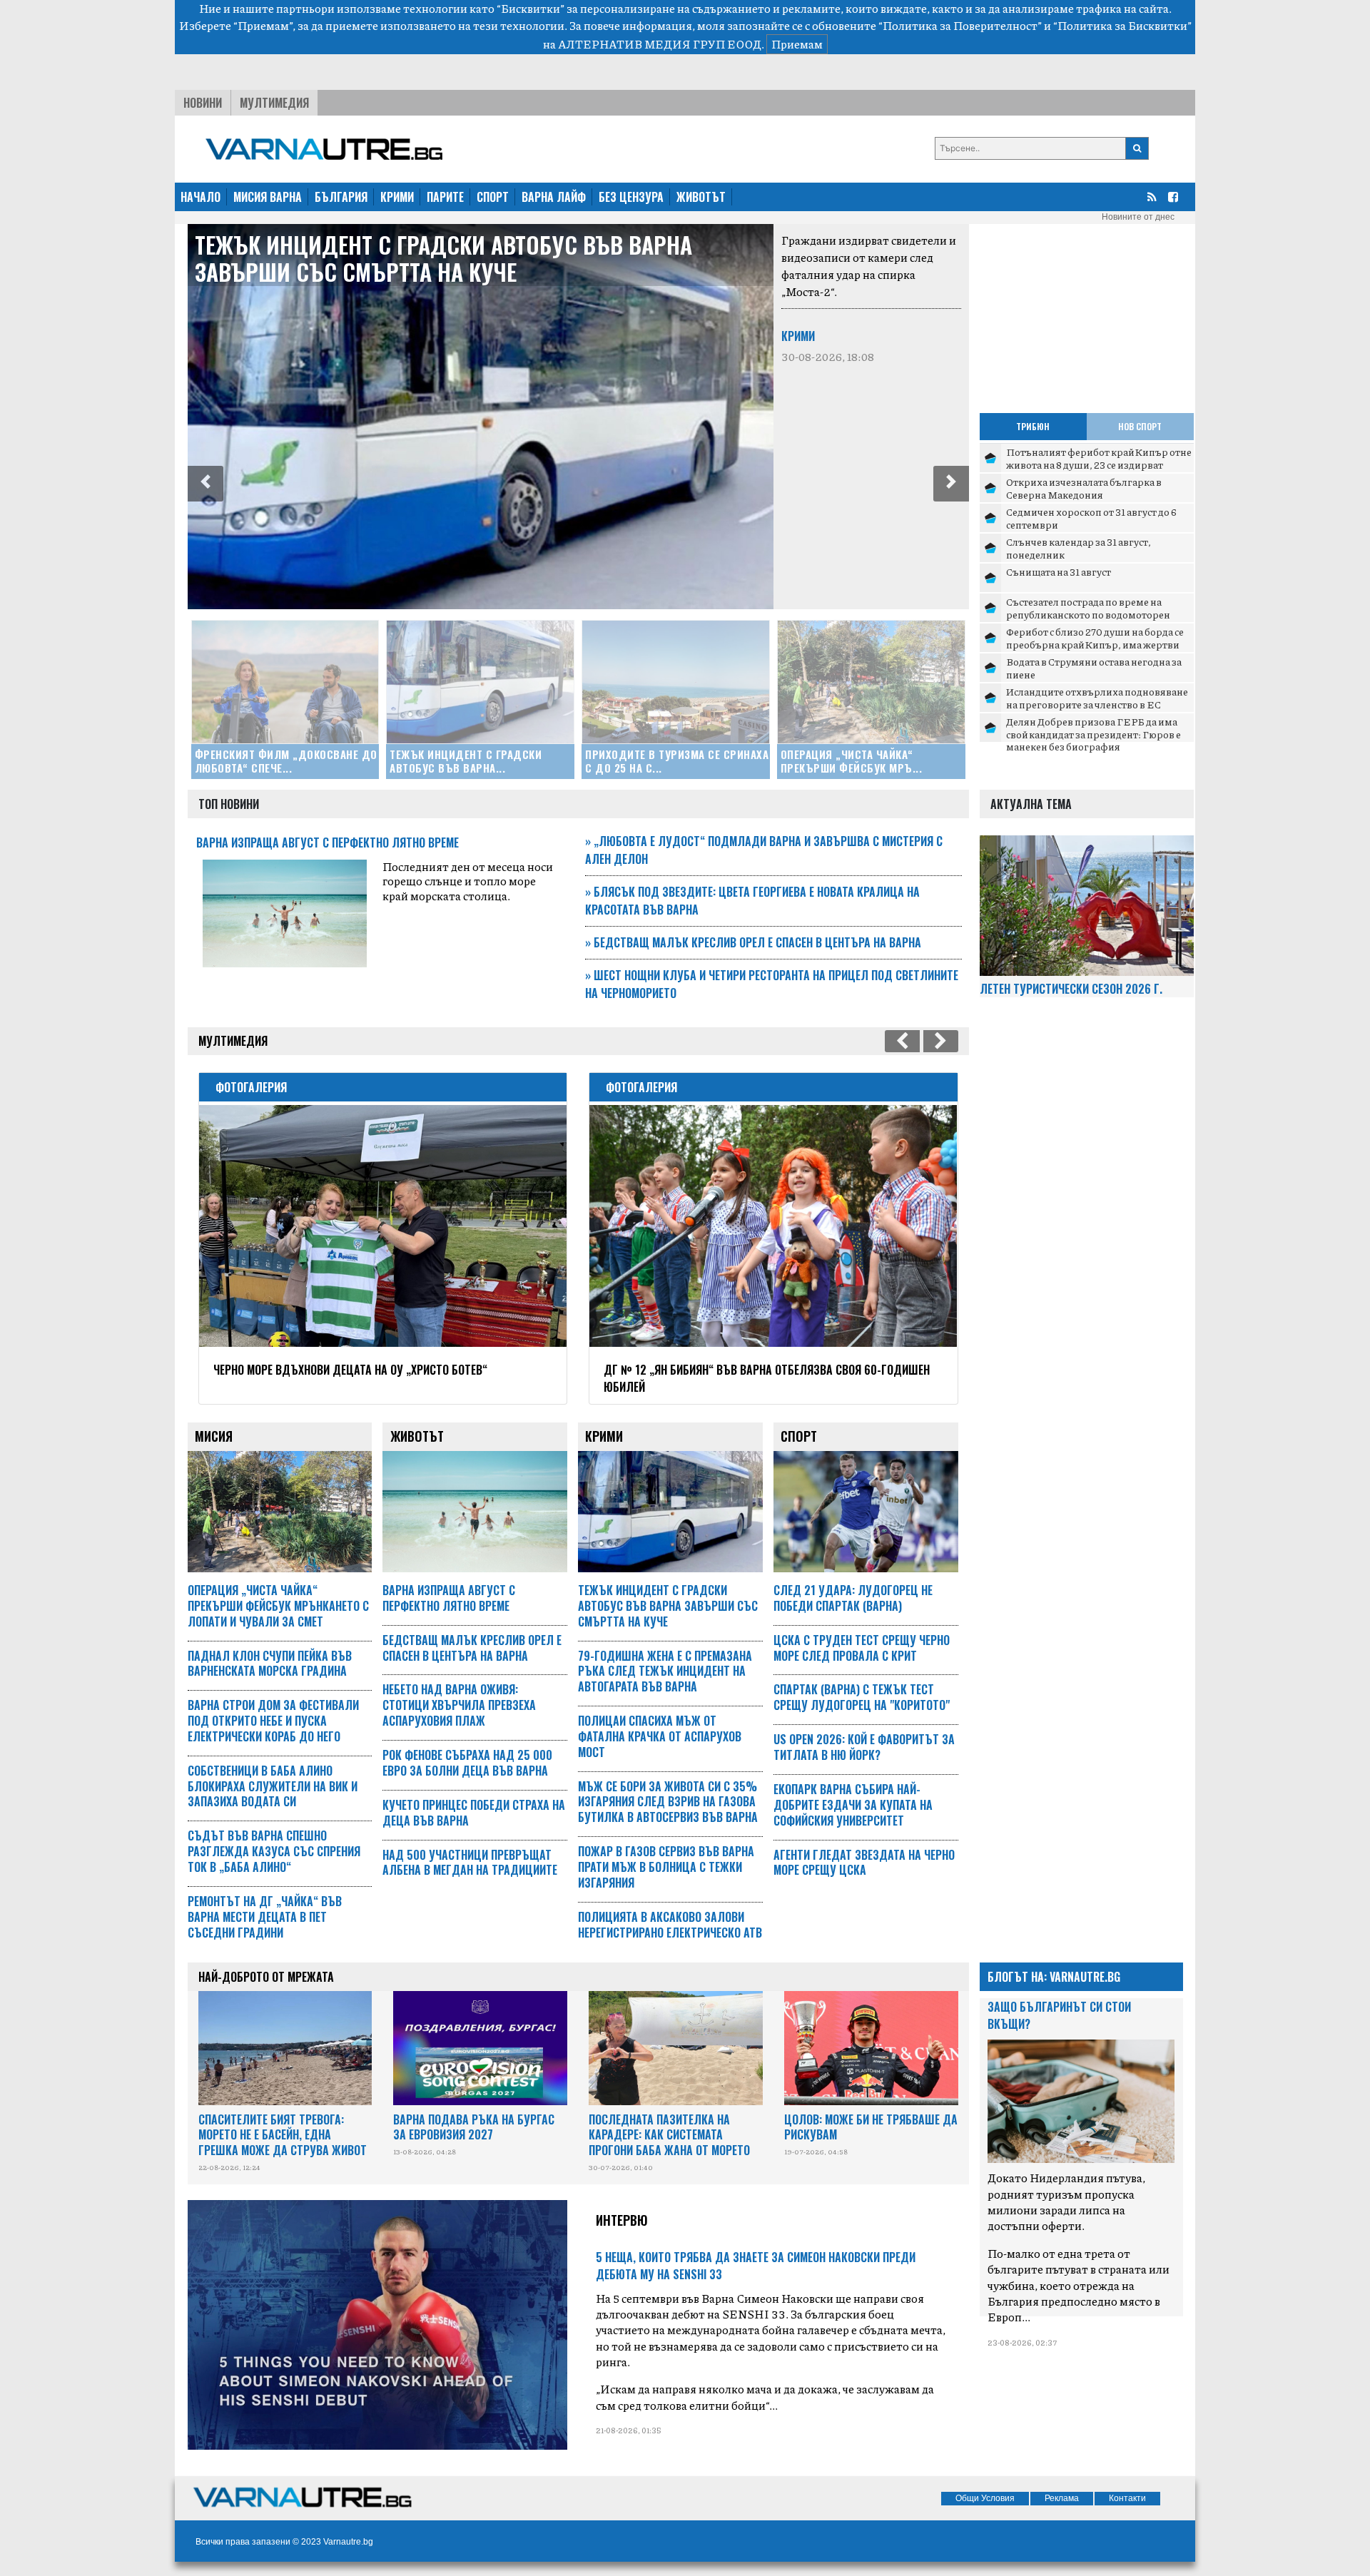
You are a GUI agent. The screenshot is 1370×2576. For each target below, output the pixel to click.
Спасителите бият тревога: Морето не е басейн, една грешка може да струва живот (283, 2135)
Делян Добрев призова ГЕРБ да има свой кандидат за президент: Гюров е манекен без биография (1094, 734)
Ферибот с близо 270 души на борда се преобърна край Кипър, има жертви (1095, 638)
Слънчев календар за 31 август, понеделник (1079, 548)
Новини (203, 103)
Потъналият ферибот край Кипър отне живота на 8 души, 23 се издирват (1099, 458)
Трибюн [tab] (1033, 426)
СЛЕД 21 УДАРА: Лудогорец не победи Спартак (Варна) (853, 1598)
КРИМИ (397, 197)
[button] (205, 484)
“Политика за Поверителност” (960, 25)
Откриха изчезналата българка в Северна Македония (1084, 488)
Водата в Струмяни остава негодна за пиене (1094, 668)
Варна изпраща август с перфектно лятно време (328, 842)
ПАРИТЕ (445, 197)
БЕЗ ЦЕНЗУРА (631, 197)
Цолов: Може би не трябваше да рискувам (871, 2127)
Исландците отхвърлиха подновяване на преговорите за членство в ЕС (1097, 698)
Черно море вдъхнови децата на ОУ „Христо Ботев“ (350, 1370)
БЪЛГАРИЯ (341, 197)
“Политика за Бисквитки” (1122, 25)
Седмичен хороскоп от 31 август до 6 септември (1091, 518)
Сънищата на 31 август (1059, 571)
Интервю (622, 2220)
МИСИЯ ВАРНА (268, 197)
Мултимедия (274, 103)
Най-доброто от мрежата (266, 1977)
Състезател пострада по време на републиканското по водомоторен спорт (1088, 614)
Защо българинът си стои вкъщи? (1059, 2015)
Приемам (797, 44)
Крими (798, 336)
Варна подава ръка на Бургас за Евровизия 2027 (474, 2127)
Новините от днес (1138, 217)
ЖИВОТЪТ (701, 197)
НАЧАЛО (201, 197)
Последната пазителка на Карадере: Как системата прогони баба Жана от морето (669, 2135)
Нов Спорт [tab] (1140, 426)
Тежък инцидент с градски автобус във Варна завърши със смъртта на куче (443, 258)
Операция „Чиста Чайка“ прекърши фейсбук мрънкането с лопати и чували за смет (278, 1606)
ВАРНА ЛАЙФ (554, 197)
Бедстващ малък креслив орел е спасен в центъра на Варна (753, 942)
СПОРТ (493, 197)
